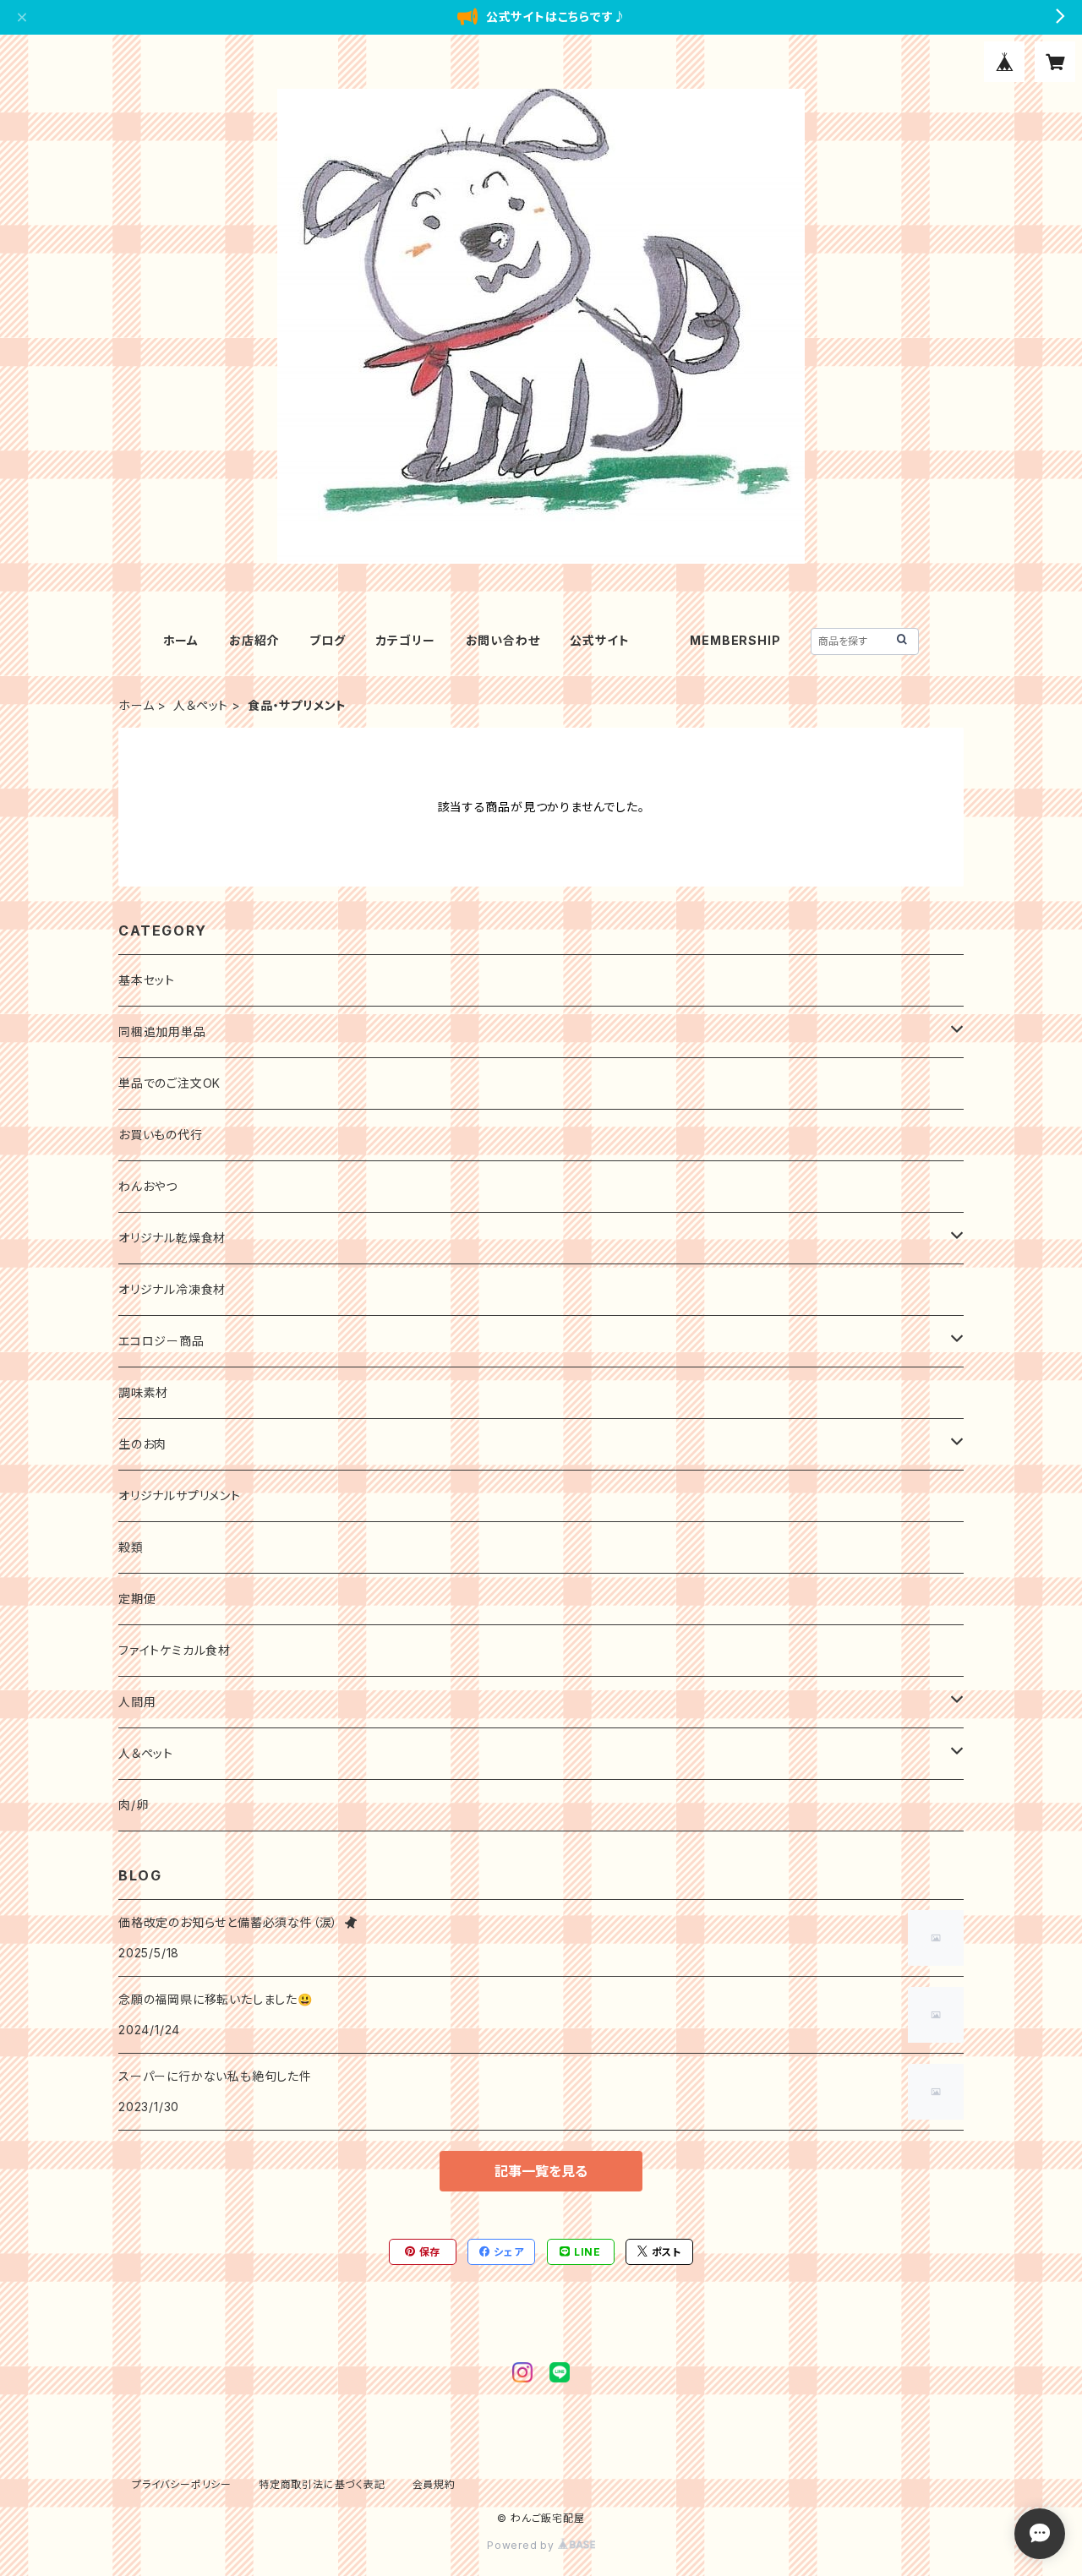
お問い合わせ (503, 640)
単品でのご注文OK (169, 1083)
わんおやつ (148, 1186)
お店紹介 (254, 640)
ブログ (327, 640)
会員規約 (434, 2484)
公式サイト (599, 640)
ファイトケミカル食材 (175, 1650)
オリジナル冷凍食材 (172, 1289)
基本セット (147, 980)
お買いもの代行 (161, 1135)
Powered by (522, 2545)
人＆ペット (201, 705)
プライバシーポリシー (182, 2484)
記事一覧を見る (541, 2171)
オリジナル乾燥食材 (172, 1238)
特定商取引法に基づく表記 (322, 2484)
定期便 (137, 1599)
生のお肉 (142, 1444)
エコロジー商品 (161, 1341)
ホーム (181, 640)
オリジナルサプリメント (180, 1495)
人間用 (137, 1702)
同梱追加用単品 (162, 1031)
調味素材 (143, 1392)
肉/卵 (133, 1805)
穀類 (131, 1547)
